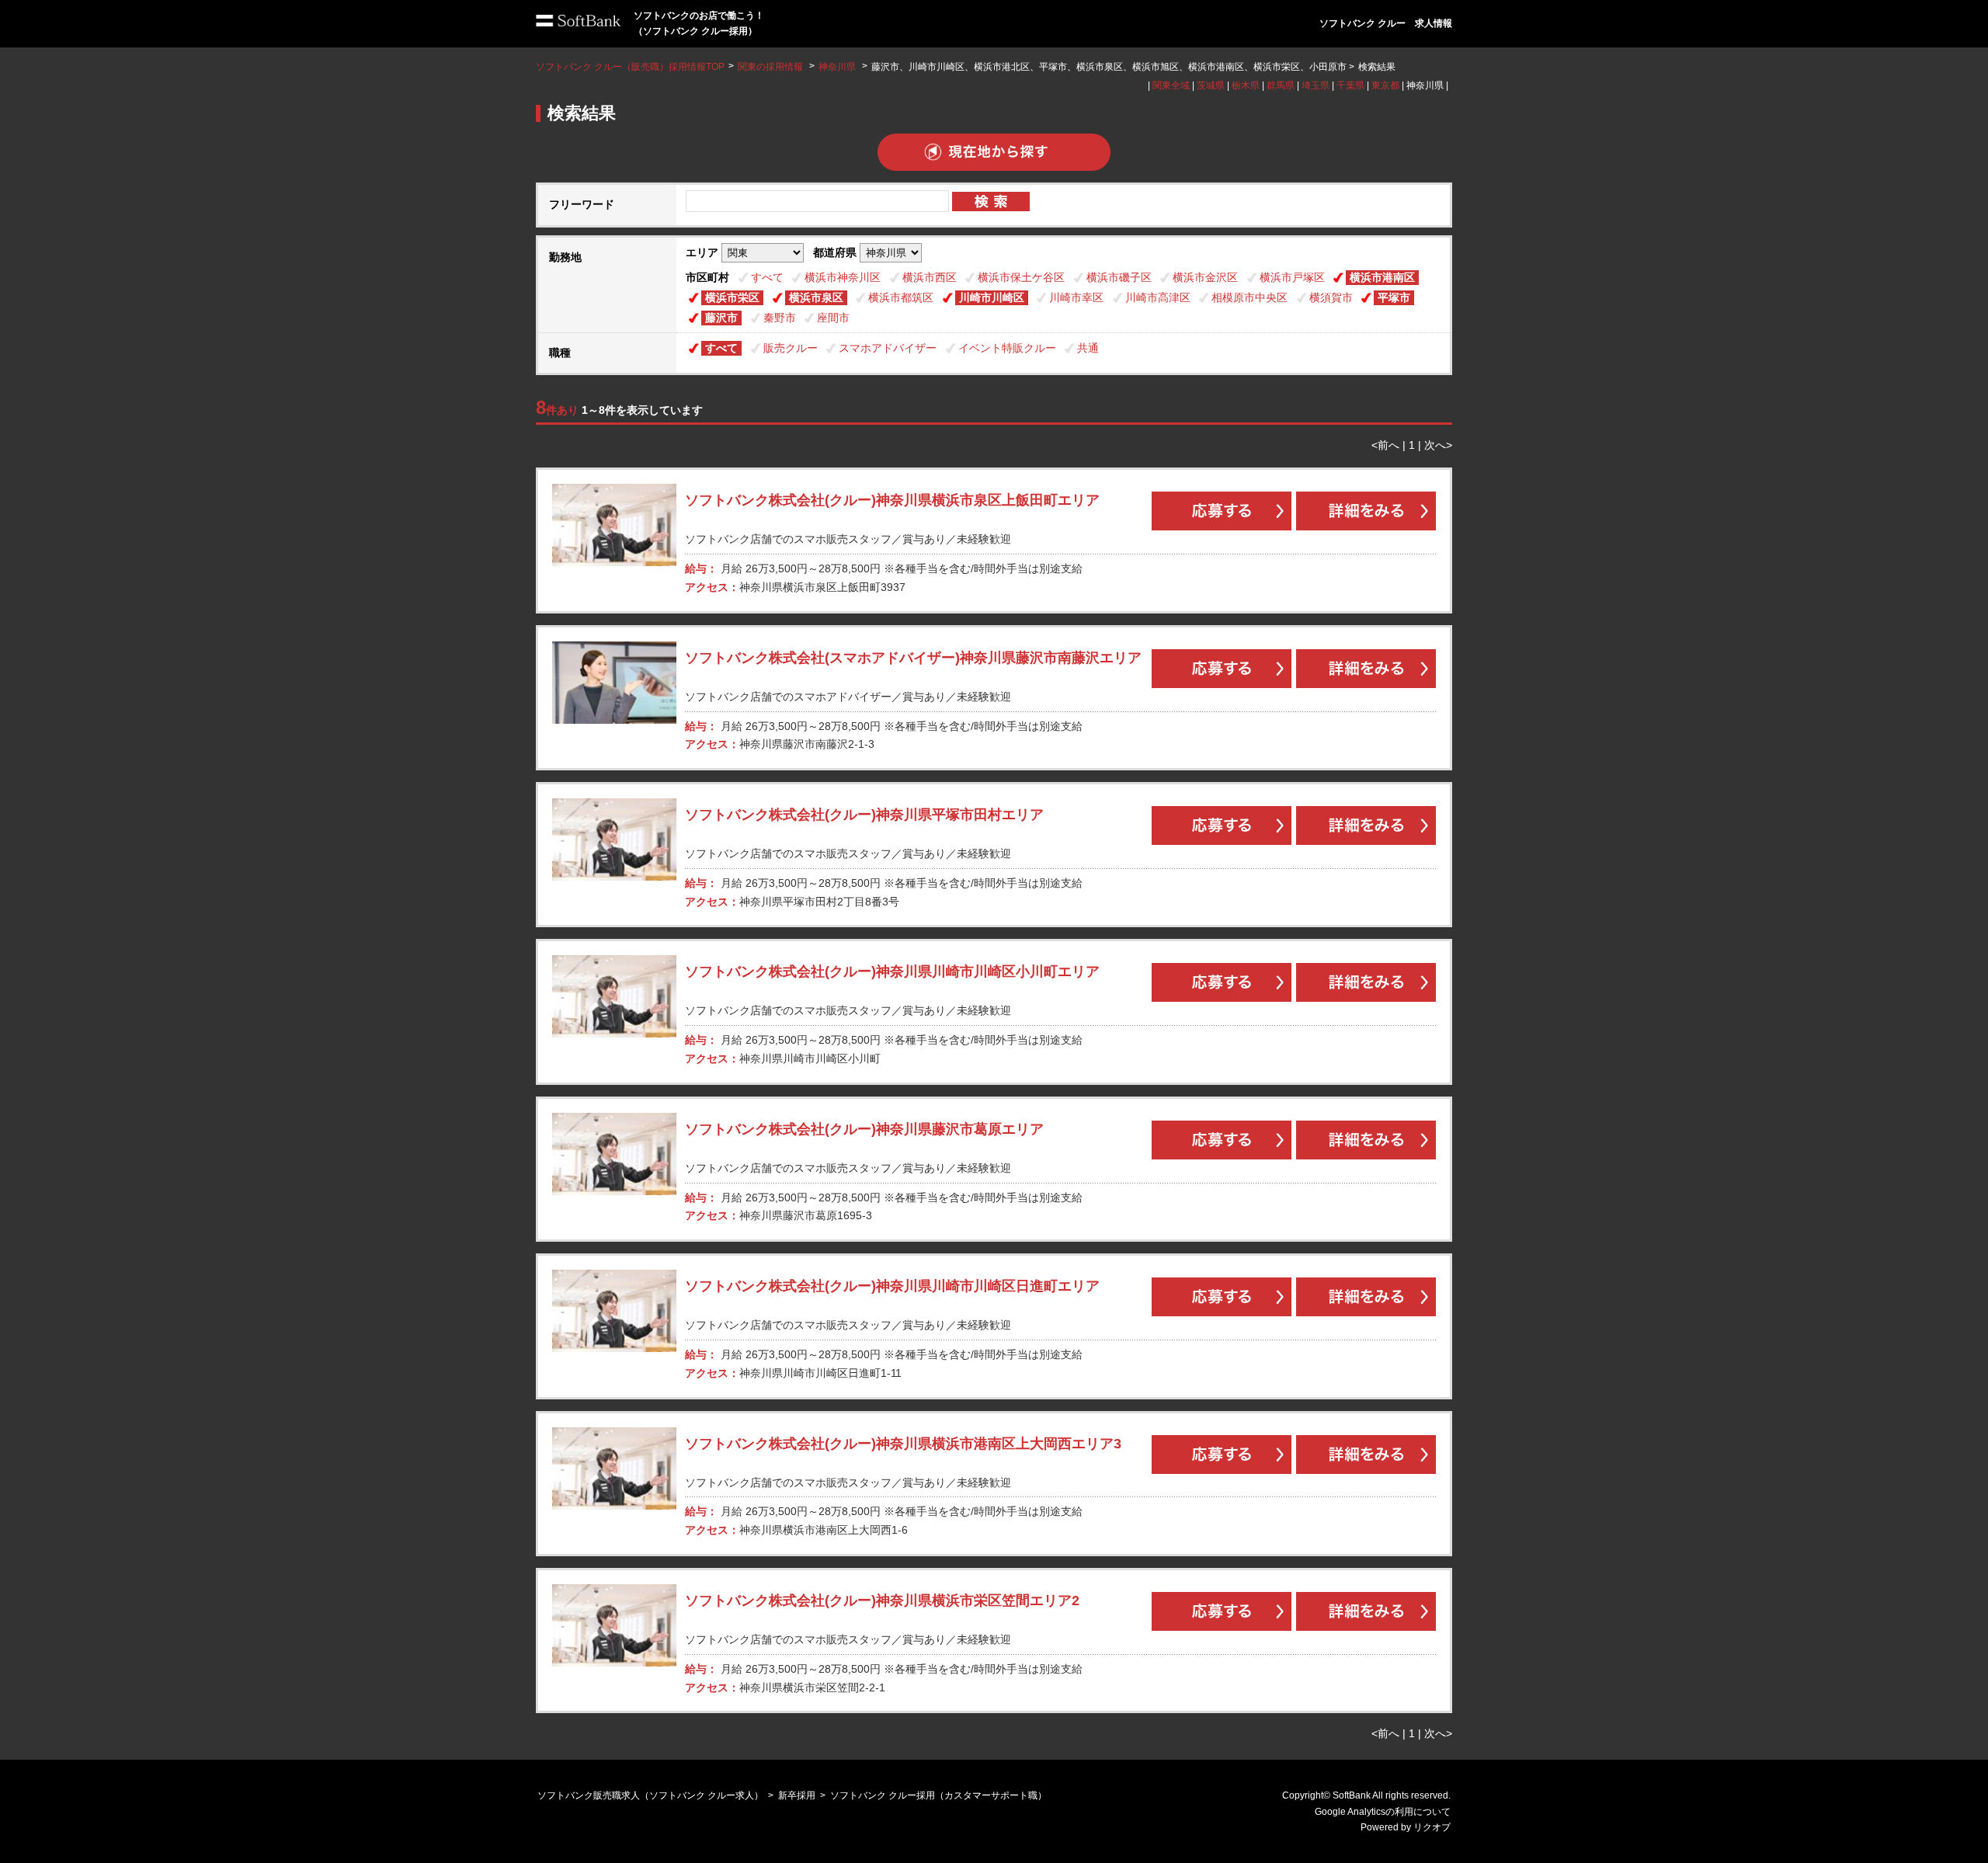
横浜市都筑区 (901, 297)
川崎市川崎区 (992, 297)
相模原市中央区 (1249, 297)
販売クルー (791, 348)
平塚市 (1394, 297)
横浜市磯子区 (1119, 277)
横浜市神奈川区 (843, 277)
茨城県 (1211, 85)
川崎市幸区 (1076, 297)
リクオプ (1432, 1827)
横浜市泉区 (816, 297)
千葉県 (1350, 85)
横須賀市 (1331, 297)
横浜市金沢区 (1205, 277)
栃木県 (1246, 85)
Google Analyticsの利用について (1383, 1812)
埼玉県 (1315, 85)
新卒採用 (797, 1795)
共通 (1088, 348)
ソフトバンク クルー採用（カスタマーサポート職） (938, 1795)
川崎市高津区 (1158, 297)
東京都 (1385, 85)
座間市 (833, 318)
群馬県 (1281, 85)
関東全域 (1171, 85)
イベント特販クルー (1007, 348)
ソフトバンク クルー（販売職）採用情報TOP (630, 67)
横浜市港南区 (1382, 277)
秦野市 (780, 318)
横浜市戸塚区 (1292, 277)
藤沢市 (721, 318)
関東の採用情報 (772, 67)
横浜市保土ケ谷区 (1021, 277)
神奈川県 (837, 67)
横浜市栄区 (732, 297)
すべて (767, 277)
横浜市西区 (930, 277)
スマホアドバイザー (888, 348)
